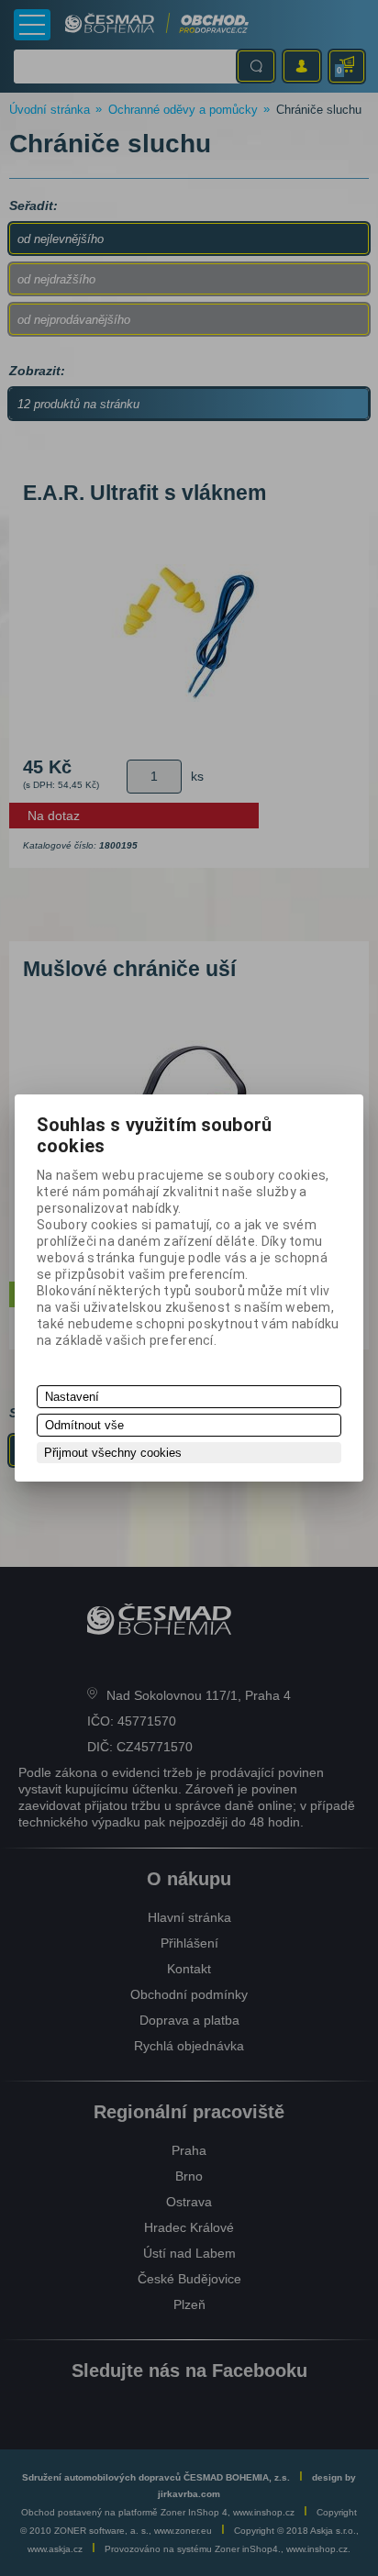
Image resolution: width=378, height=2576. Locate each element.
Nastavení (72, 1397)
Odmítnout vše (84, 1425)
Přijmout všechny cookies (113, 1453)
